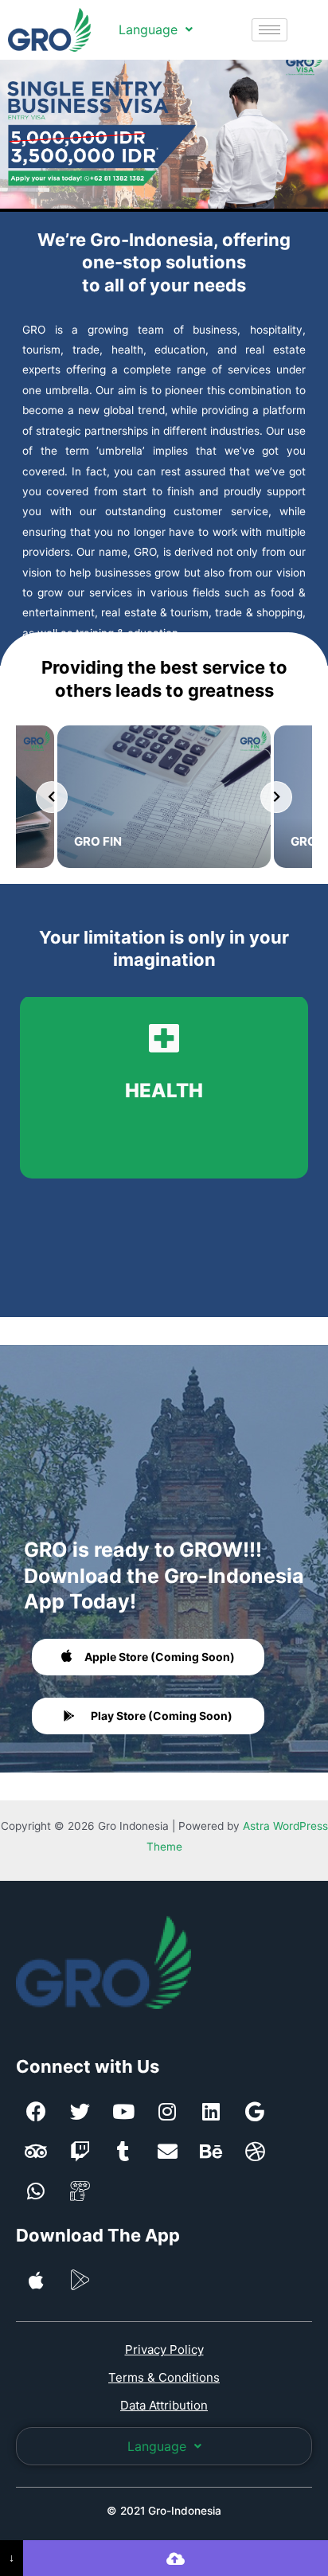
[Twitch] (80, 2151)
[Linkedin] (211, 2111)
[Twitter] (80, 2111)
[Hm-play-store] (80, 2280)
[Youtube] (123, 2111)
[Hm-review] (80, 2191)
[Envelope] (167, 2151)
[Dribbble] (255, 2151)
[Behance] (211, 2151)
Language (148, 29)
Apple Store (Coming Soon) (160, 1657)
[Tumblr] (123, 2151)
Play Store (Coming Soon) (162, 1716)
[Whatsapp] (36, 2191)
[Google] (255, 2111)
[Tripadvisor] (36, 2151)
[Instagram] (167, 2111)
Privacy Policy (164, 2349)
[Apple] (36, 2280)
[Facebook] (36, 2111)
